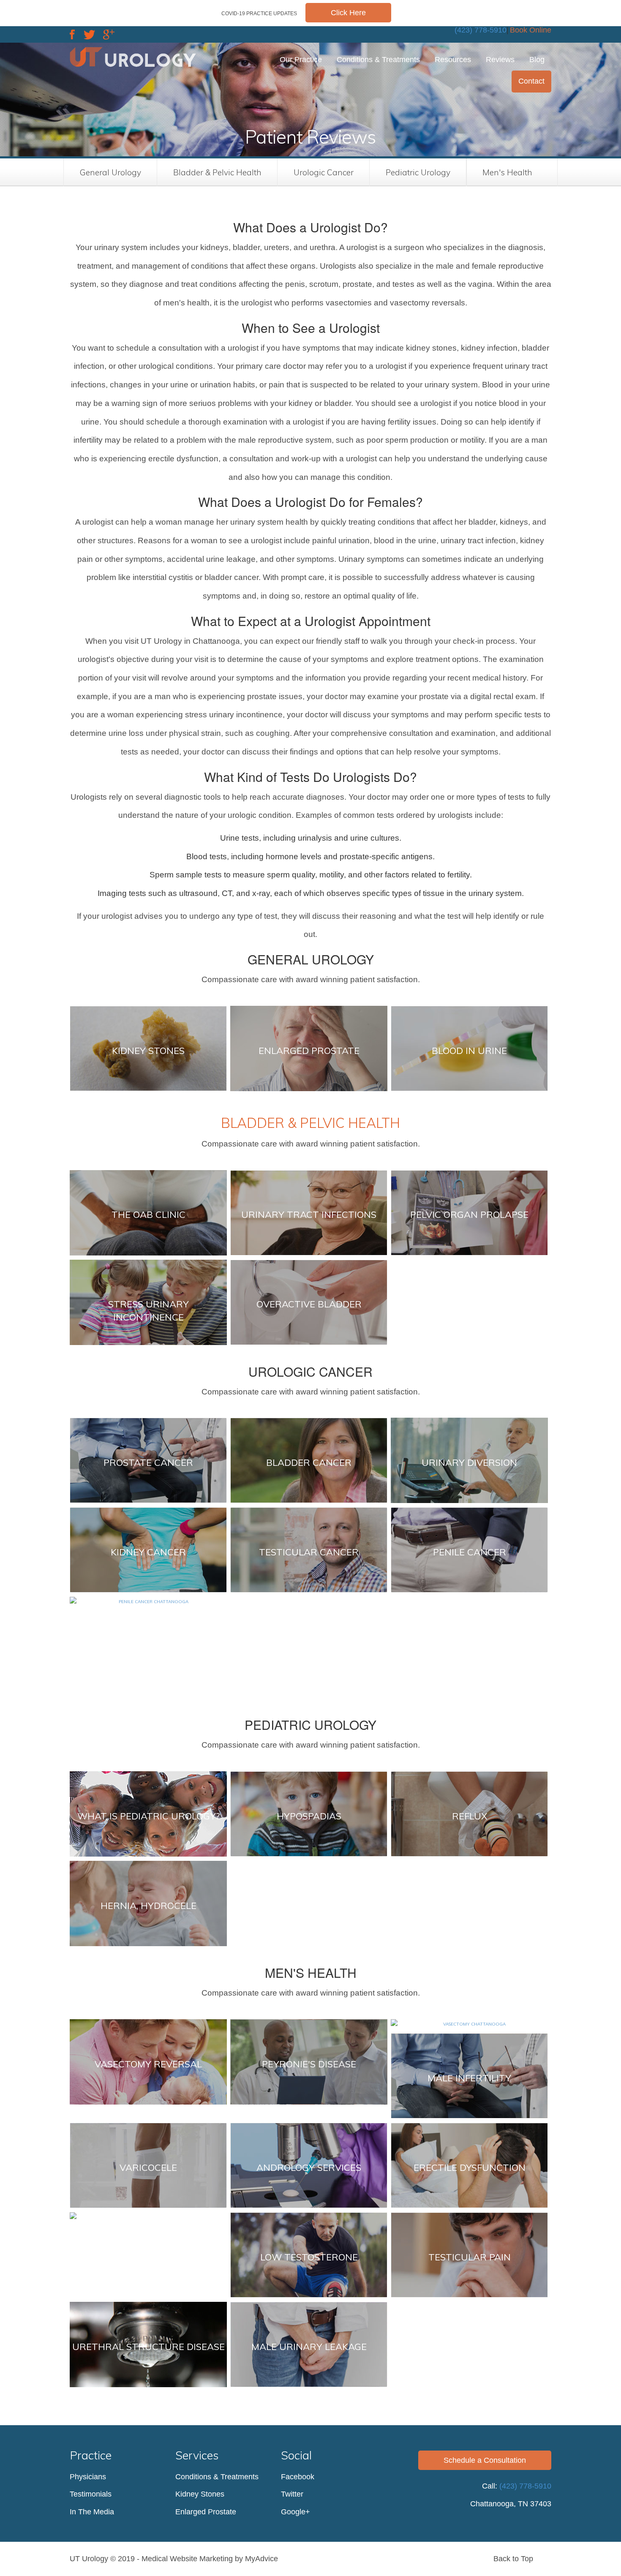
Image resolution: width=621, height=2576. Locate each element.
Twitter (292, 2494)
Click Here (348, 13)
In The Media (92, 2512)
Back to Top (514, 2559)
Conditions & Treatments (378, 60)
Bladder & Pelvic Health (217, 172)
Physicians (88, 2477)
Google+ (296, 2512)
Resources (453, 60)
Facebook (298, 2477)
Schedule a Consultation (485, 2460)
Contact (531, 81)
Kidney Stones (200, 2494)
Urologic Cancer (324, 172)
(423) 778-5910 (481, 30)
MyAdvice (261, 2559)
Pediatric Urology (418, 172)
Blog (537, 60)
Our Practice (301, 60)
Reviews (500, 60)
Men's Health (507, 172)
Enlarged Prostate (206, 2512)
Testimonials (91, 2494)
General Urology (110, 172)
